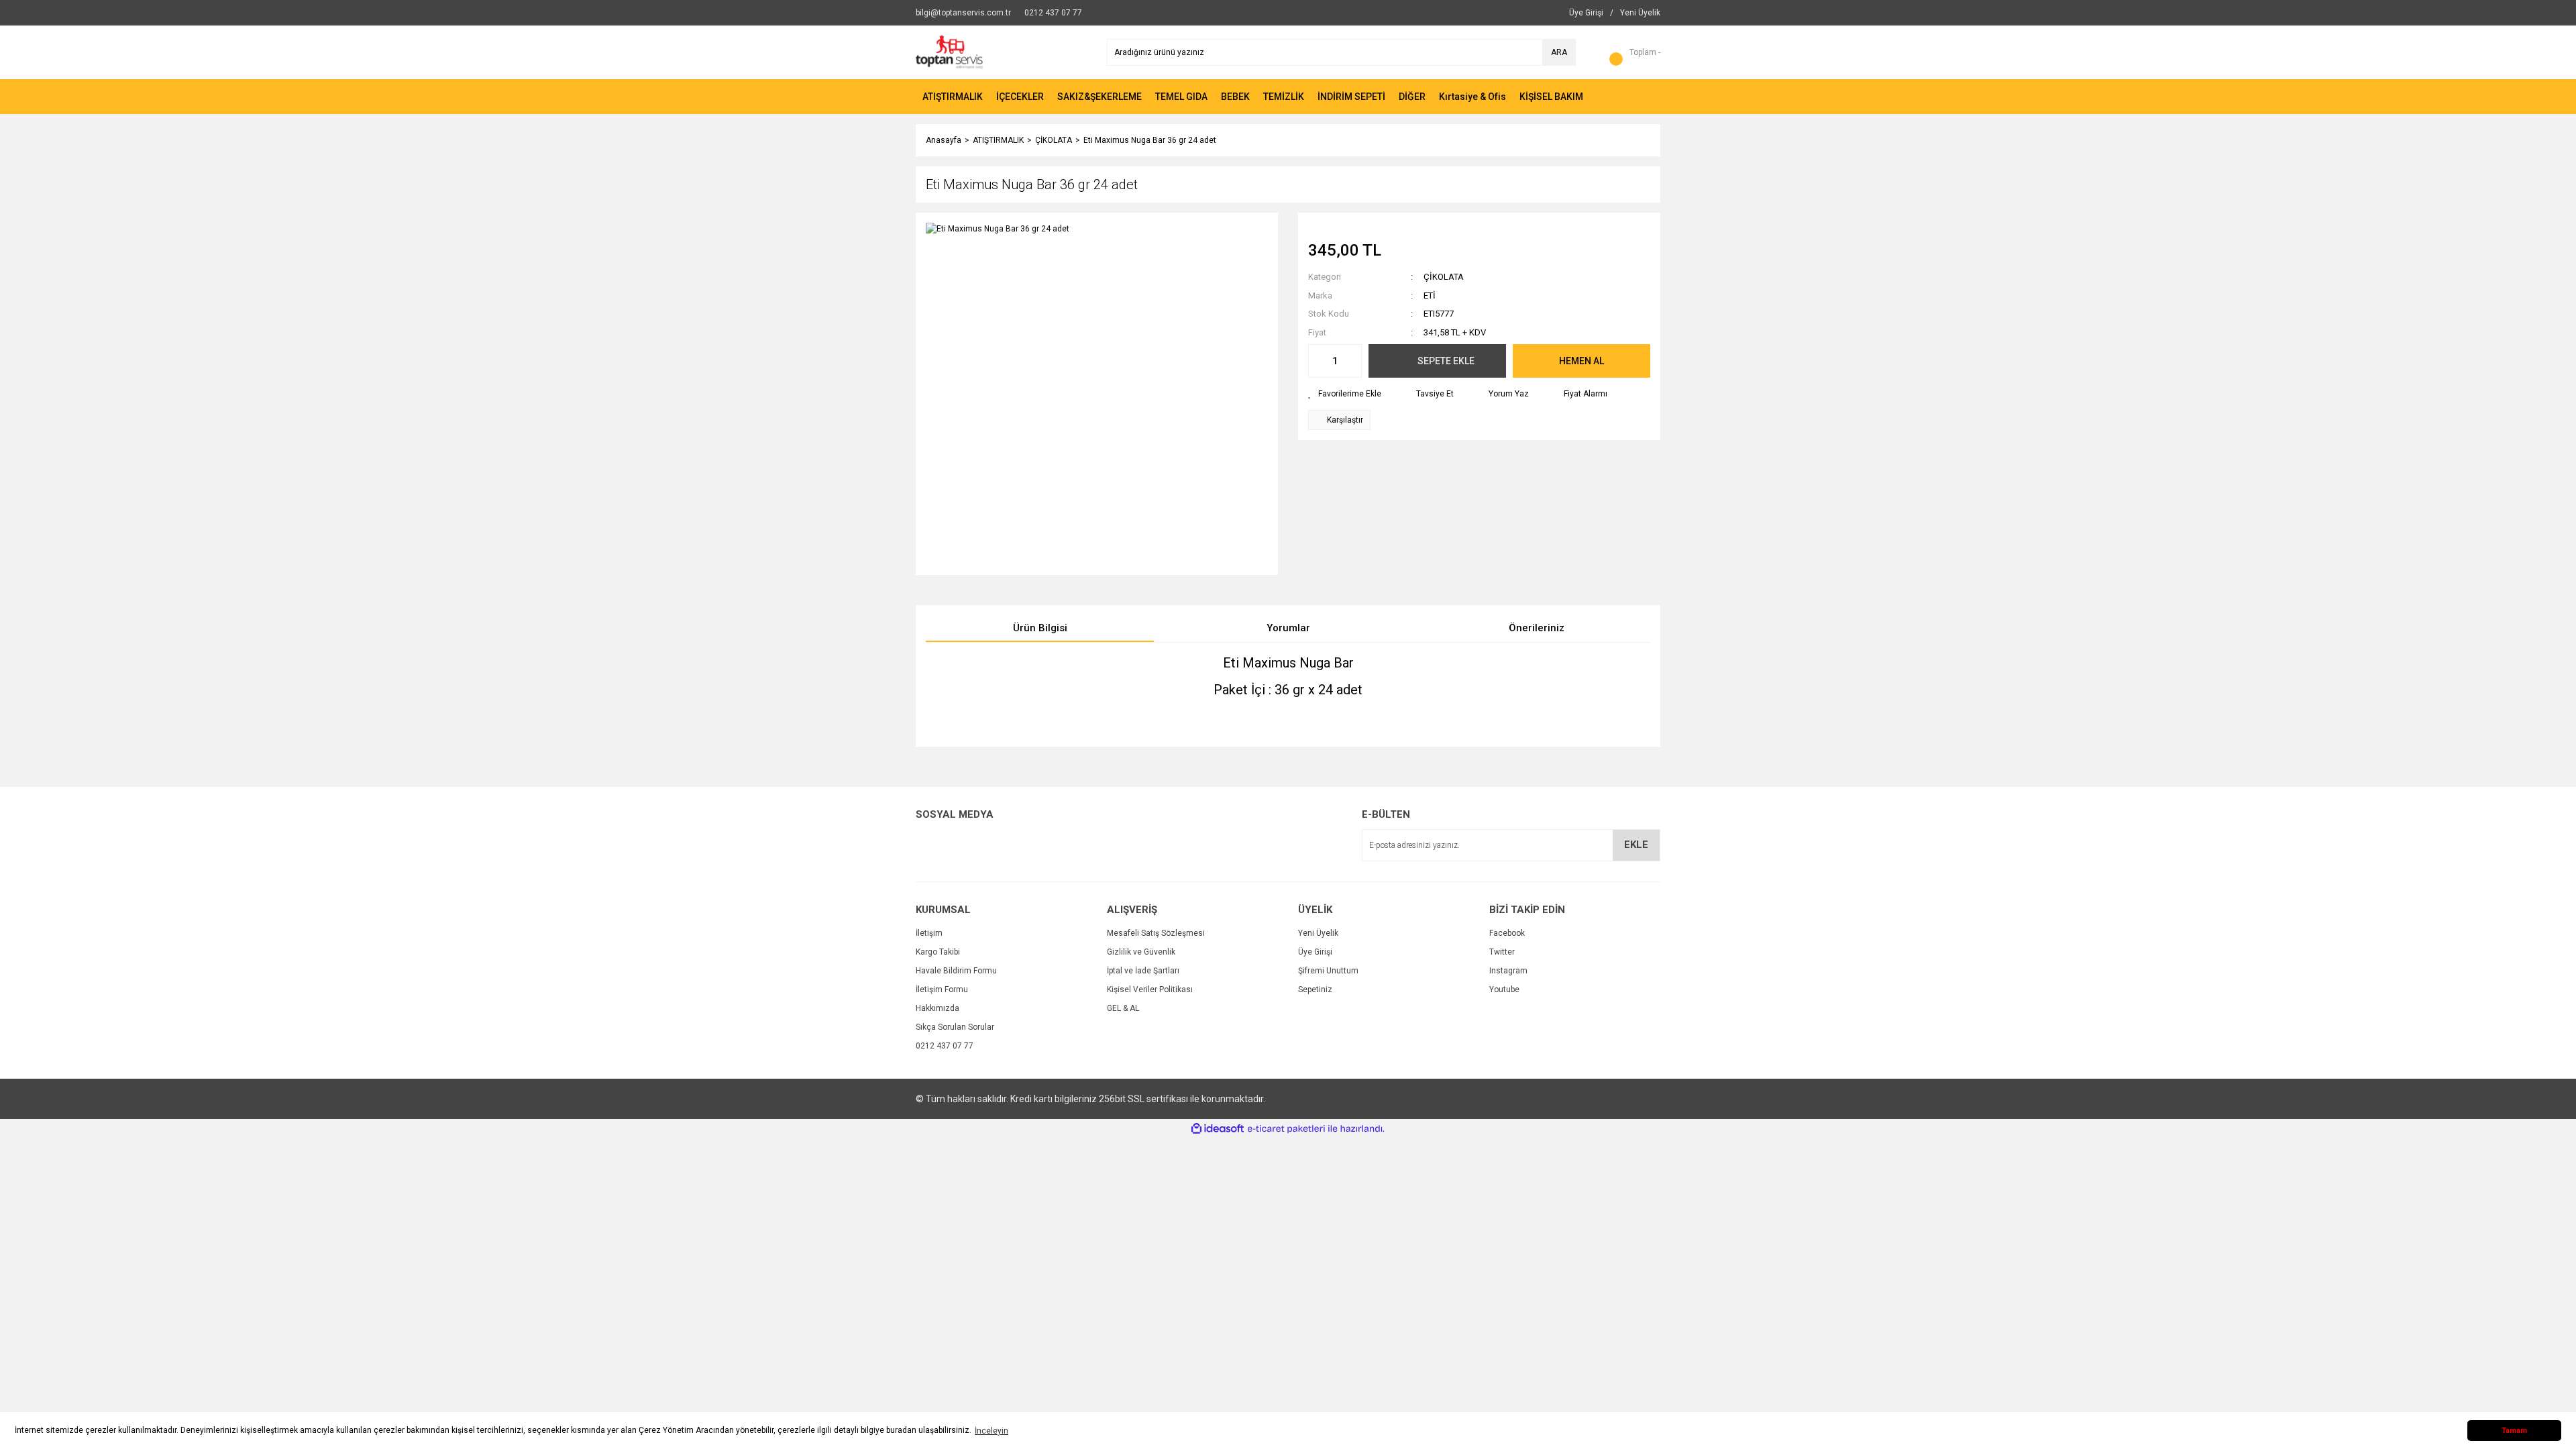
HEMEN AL (1581, 361)
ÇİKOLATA (1444, 277)
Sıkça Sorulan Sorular (955, 1027)
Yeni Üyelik (1318, 933)
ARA (1559, 52)
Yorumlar (1288, 628)
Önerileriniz (1537, 628)
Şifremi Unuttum (1328, 971)
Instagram (1508, 971)
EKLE (1636, 845)
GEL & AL (1123, 1008)
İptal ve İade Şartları (1143, 971)
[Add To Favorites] (1345, 394)
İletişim (929, 933)
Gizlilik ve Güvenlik (1141, 952)
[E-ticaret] (1286, 1129)
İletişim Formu (942, 989)
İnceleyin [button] (991, 1431)
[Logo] (949, 52)
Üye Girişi (1315, 952)
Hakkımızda (937, 1008)
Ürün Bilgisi (1040, 628)
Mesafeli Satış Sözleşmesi (1156, 933)
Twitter (1502, 952)
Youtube (1504, 989)
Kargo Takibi (938, 952)
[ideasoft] (1218, 1129)
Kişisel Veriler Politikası (1150, 989)
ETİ (1430, 296)
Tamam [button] (2514, 1431)
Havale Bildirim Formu (956, 971)
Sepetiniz (1315, 989)
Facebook (1507, 933)
